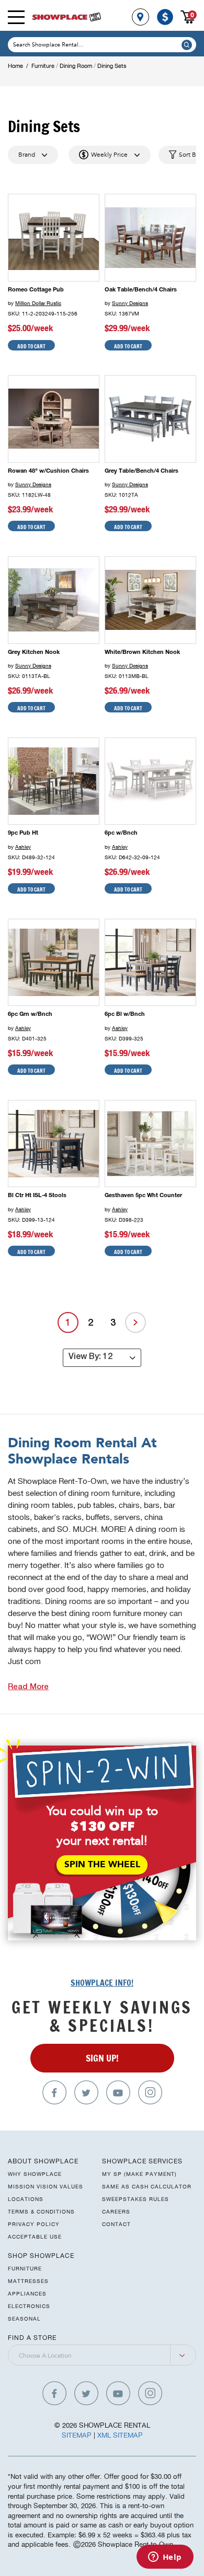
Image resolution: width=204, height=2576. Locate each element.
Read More (28, 1687)
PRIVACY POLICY (34, 2224)
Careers (116, 2211)
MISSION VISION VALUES (46, 2186)
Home (15, 66)
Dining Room (76, 66)
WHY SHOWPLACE (35, 2174)
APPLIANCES (27, 2293)
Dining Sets (112, 66)
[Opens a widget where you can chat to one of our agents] (165, 2558)
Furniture (43, 66)
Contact (116, 2224)
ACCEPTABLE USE (35, 2237)
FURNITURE (25, 2268)
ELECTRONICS (29, 2306)
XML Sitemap (120, 2435)
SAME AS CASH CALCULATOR (147, 2186)
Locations (26, 2199)
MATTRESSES (28, 2281)
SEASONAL (24, 2319)
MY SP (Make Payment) (139, 2174)
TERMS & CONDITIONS (41, 2211)
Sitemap (77, 2435)
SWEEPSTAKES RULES (135, 2199)
